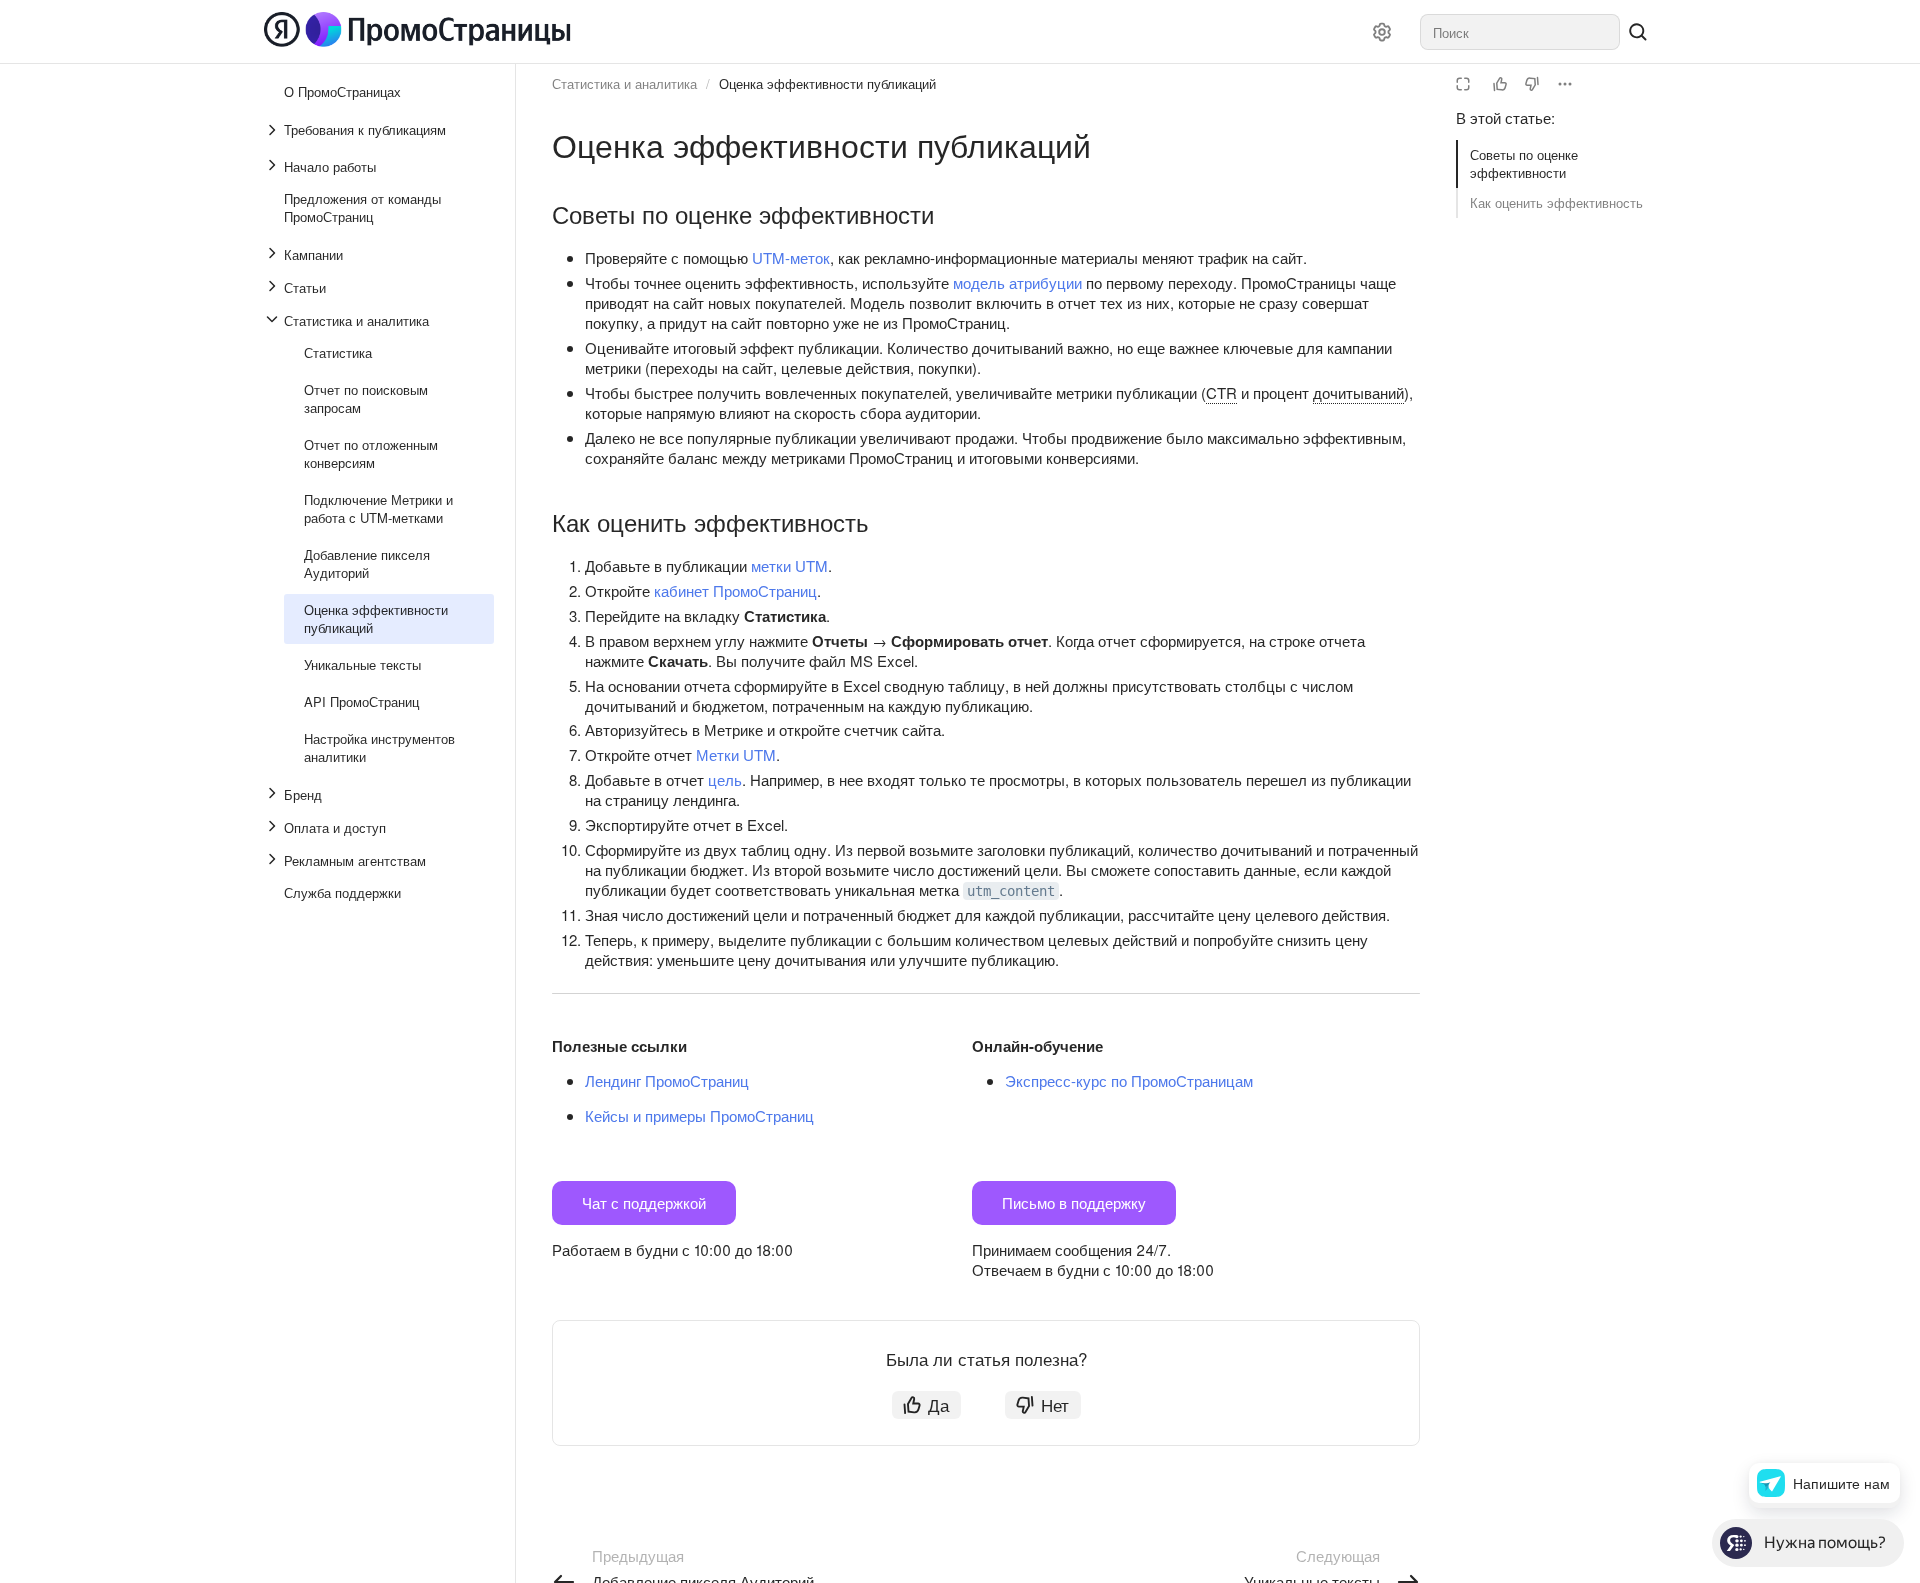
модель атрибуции (1017, 282)
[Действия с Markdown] (1565, 84)
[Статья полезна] (1500, 84)
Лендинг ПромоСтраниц (667, 1080)
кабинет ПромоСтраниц (735, 590)
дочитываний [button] (1358, 392)
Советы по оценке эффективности (1524, 163)
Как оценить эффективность (1556, 202)
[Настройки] (1382, 32)
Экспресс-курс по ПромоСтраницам (1129, 1080)
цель (725, 779)
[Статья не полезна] (1532, 84)
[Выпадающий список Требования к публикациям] (274, 130)
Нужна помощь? (1825, 1542)
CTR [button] (1221, 392)
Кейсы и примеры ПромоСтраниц (699, 1115)
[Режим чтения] (1463, 84)
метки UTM (789, 565)
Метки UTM (736, 754)
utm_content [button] (1011, 891)
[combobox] (1520, 32)
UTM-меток (791, 257)
